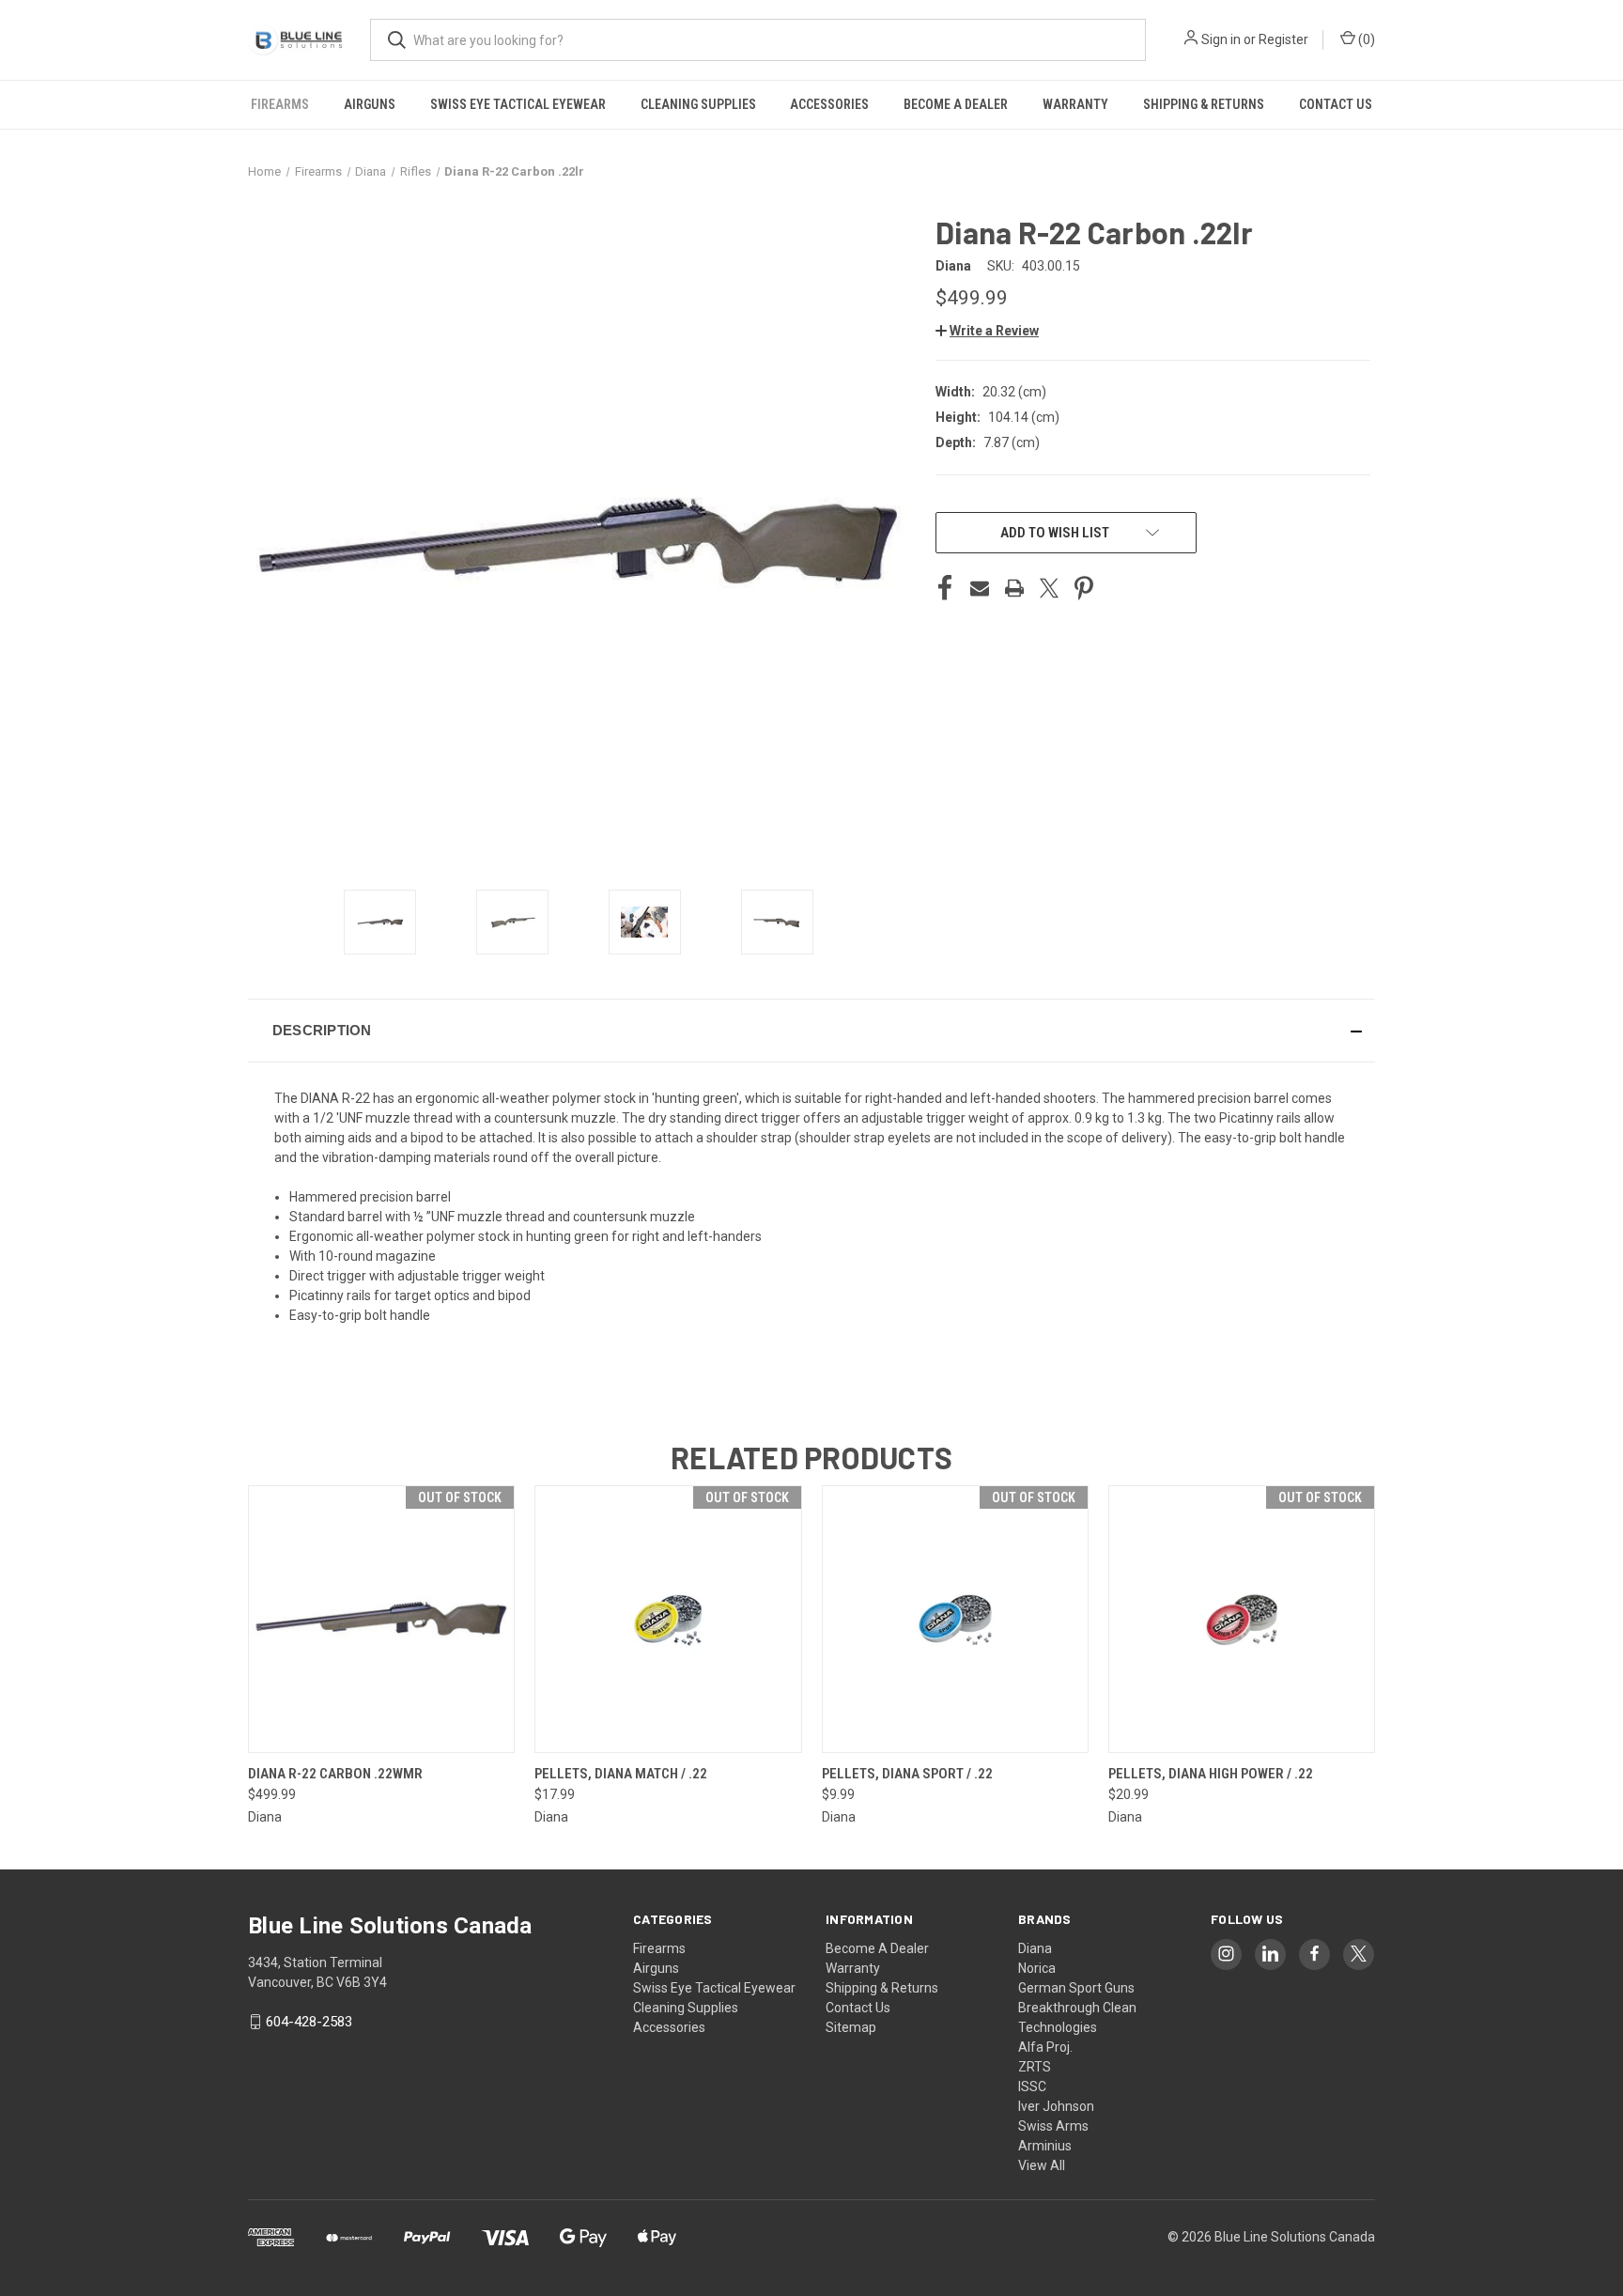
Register (1283, 39)
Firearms (280, 104)
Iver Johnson (1056, 2106)
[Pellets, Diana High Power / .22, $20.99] (1242, 1619)
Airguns (370, 104)
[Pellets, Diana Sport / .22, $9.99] (955, 1619)
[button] (987, 331)
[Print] (1014, 588)
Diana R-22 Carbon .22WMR (335, 1774)
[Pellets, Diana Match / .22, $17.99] (668, 1619)
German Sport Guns (1076, 1988)
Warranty (1075, 104)
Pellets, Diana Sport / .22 (907, 1774)
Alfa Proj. (1045, 2047)
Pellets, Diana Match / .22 (621, 1774)
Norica (1037, 1968)
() (1365, 39)
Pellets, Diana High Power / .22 (1211, 1774)
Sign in (1221, 39)
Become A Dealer (956, 104)
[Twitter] (1049, 588)
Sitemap (851, 2027)
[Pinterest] (1084, 588)
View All (1042, 2165)
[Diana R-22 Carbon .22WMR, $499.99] (381, 1619)
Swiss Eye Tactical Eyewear (518, 104)
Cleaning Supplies (698, 104)
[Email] (980, 588)
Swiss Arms (1053, 2126)
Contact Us (1336, 104)
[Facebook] (945, 588)
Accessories (829, 104)
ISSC (1032, 2087)
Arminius (1045, 2146)
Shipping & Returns (1204, 104)
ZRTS (1035, 2067)
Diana (1035, 1948)
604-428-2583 (309, 2022)
